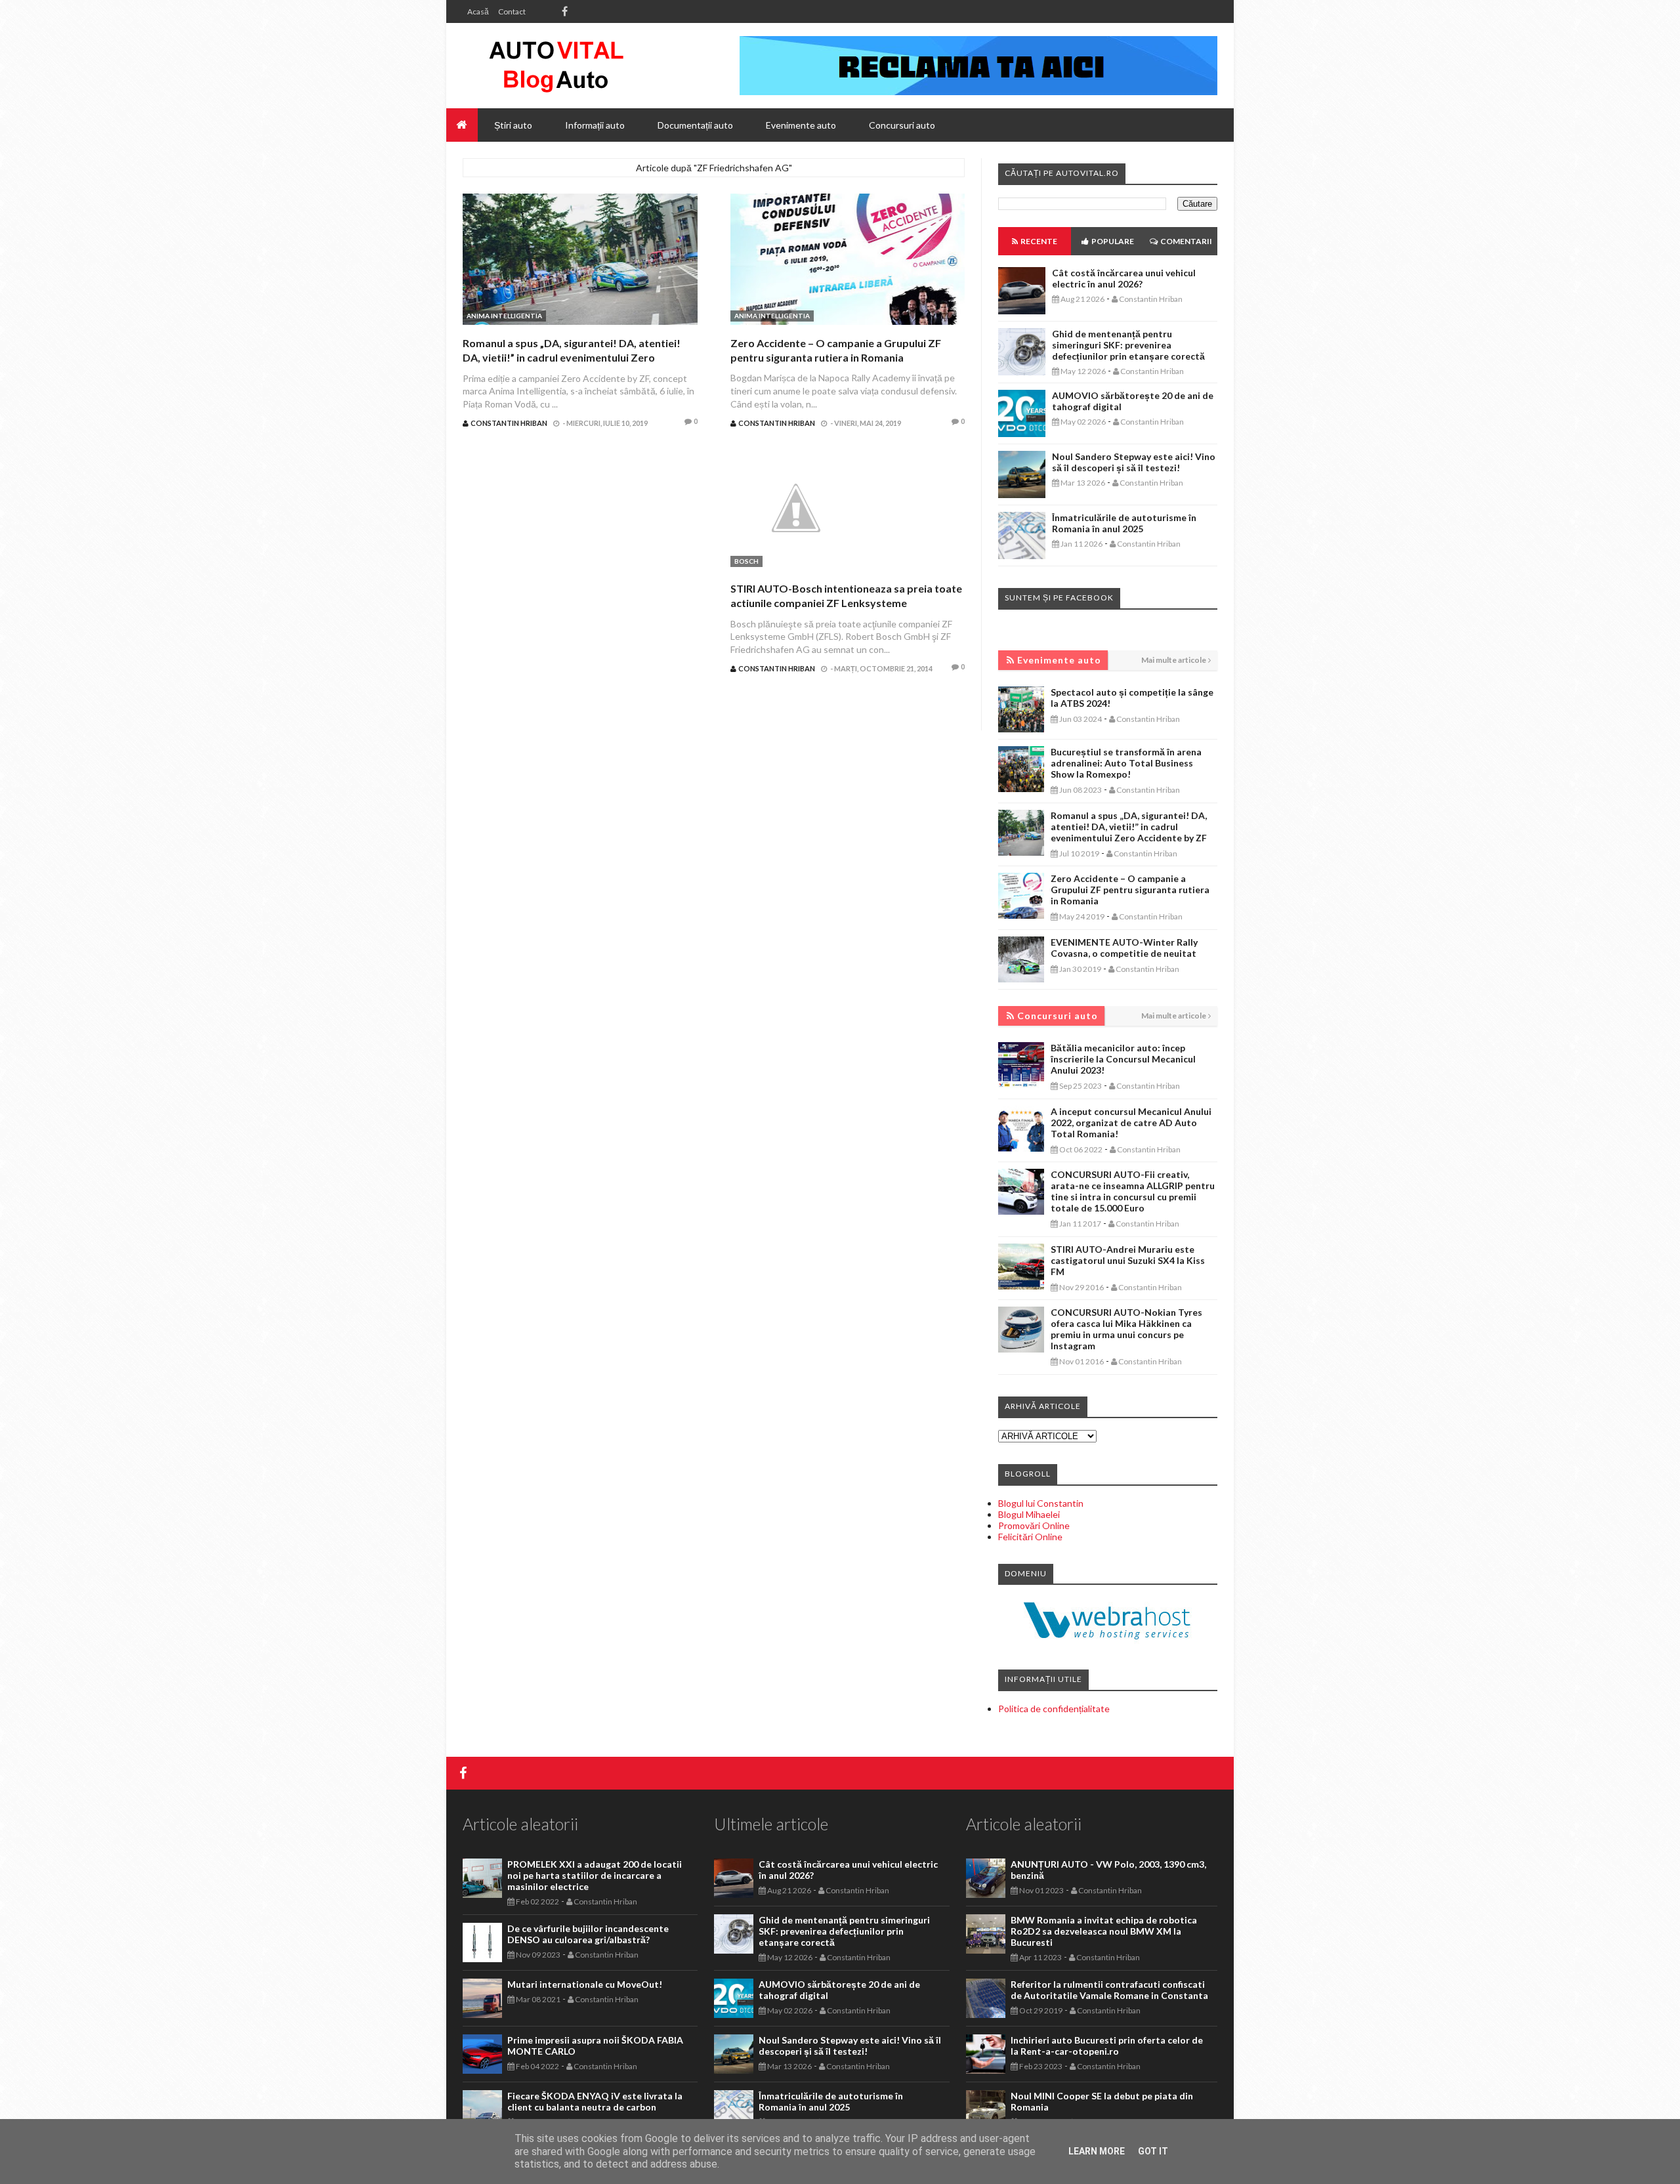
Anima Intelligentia (504, 316)
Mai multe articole (1174, 660)
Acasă (478, 11)
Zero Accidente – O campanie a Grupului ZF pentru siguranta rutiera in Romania (1130, 890)
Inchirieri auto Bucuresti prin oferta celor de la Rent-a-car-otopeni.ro (1107, 2046)
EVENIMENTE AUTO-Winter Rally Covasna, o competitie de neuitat (1124, 948)
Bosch (746, 561)
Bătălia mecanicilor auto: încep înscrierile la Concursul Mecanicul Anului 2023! (1123, 1059)
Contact (512, 11)
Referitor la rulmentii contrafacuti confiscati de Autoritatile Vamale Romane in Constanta (1109, 1990)
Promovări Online (1034, 1525)
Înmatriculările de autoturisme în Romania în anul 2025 (1124, 523)
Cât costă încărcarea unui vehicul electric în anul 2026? (1124, 278)
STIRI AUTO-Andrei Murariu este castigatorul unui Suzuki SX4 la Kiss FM (1128, 1260)
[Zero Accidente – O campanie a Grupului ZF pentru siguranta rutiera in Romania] (848, 261)
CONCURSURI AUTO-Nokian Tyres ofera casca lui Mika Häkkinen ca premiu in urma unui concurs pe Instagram (1126, 1329)
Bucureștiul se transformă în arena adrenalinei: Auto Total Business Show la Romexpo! (1126, 763)
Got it (1153, 2151)
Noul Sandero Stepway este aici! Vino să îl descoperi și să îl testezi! (1134, 462)
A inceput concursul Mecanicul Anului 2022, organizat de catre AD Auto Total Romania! (1131, 1123)
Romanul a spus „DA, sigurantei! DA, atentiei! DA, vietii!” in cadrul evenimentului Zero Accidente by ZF (572, 358)
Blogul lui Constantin (1041, 1503)
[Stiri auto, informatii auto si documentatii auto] (556, 66)
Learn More (1097, 2151)
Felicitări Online (1030, 1537)
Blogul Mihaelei (1029, 1514)
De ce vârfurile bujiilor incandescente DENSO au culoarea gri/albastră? (588, 1934)
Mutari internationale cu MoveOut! (585, 1984)
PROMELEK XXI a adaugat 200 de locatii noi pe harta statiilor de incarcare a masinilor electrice (595, 1875)
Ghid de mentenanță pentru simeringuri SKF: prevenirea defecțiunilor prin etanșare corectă (1128, 345)
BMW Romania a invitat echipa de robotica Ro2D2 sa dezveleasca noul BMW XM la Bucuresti (1104, 1931)
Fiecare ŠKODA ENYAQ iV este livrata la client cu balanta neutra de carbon (595, 2101)
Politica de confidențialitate (1054, 1709)
